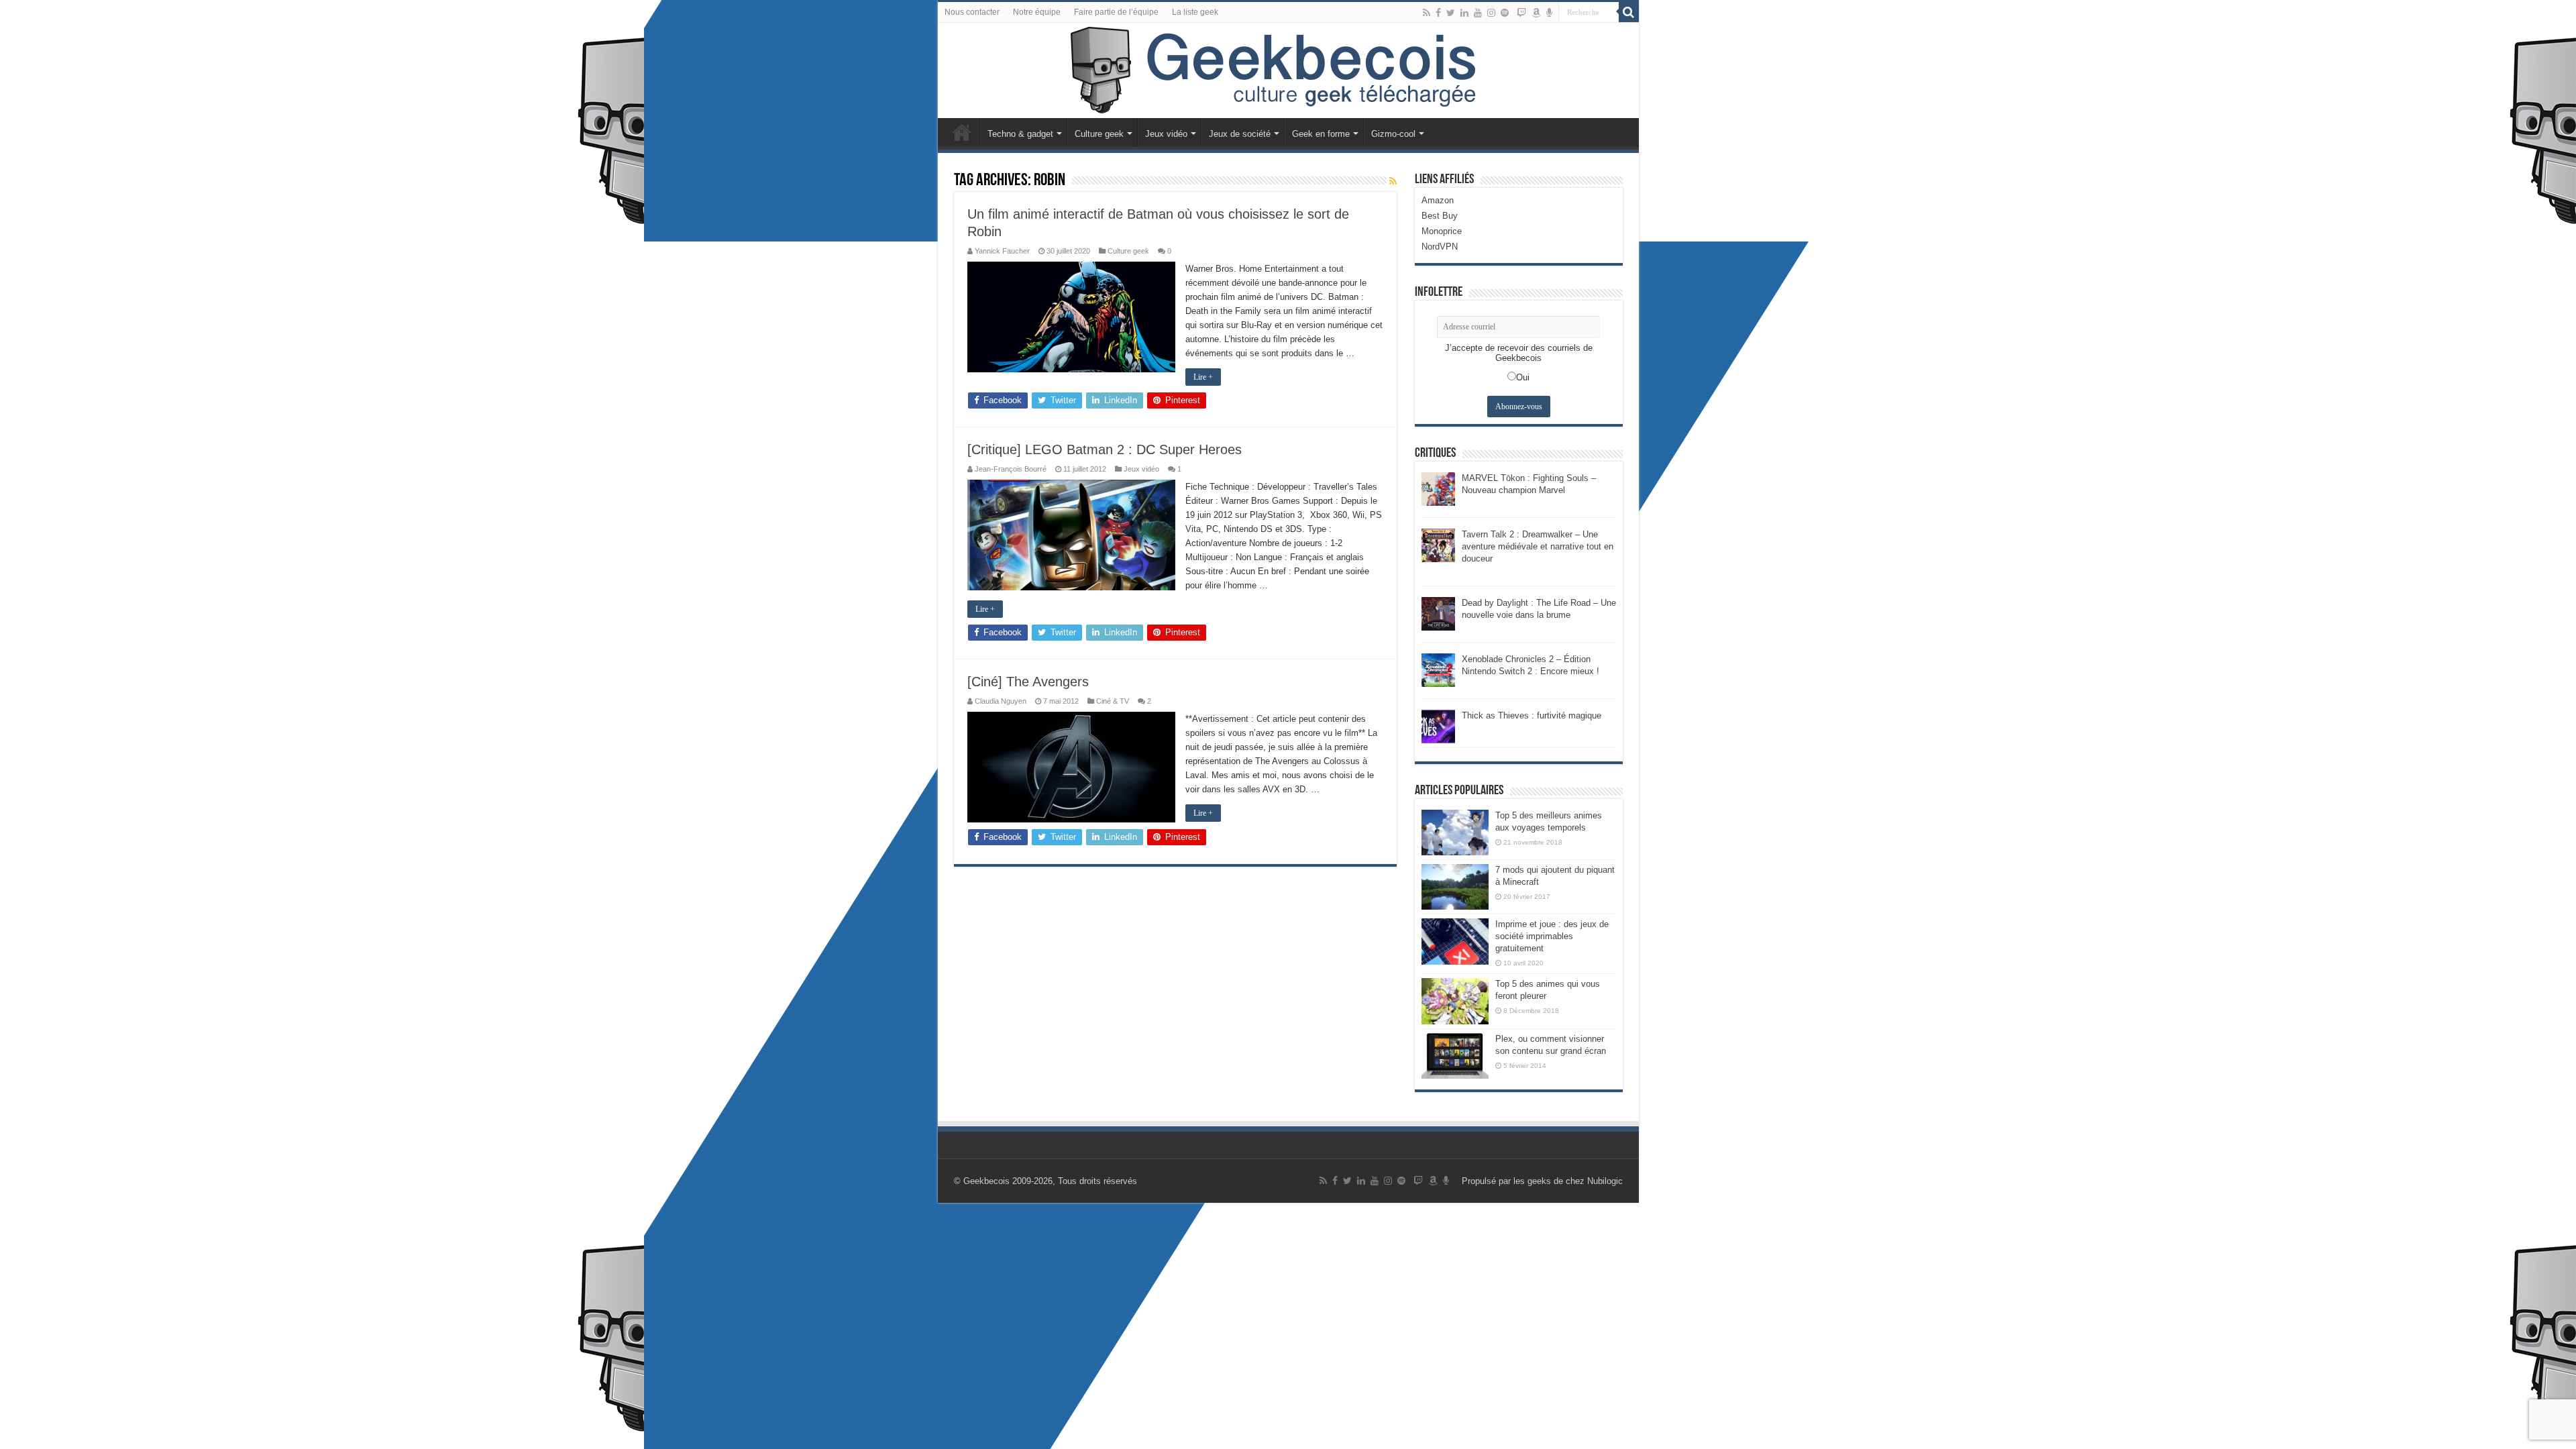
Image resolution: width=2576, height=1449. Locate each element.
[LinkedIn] (1464, 13)
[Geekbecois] (1288, 70)
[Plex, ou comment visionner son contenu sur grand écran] (1455, 1056)
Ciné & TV (1113, 701)
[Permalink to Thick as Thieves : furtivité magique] (1438, 726)
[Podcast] (1549, 13)
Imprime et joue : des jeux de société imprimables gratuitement (1552, 936)
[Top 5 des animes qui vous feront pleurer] (1455, 1001)
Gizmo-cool (1393, 134)
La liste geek (1195, 12)
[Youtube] (1478, 13)
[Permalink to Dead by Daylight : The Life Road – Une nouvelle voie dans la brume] (1438, 613)
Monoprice (1442, 231)
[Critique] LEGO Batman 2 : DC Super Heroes (1105, 449)
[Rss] (1427, 13)
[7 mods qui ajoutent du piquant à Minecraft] (1455, 887)
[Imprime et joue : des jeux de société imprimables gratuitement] (1455, 941)
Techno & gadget (1020, 134)
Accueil (962, 132)
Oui (1523, 377)
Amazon (1438, 200)
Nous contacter (972, 12)
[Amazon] (1536, 13)
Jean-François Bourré (1011, 469)
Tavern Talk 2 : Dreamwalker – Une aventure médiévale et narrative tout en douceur (1538, 546)
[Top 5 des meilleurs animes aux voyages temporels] (1455, 833)
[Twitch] (1521, 13)
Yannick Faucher (1002, 251)
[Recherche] (1629, 12)
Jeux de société (1240, 134)
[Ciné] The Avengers (1028, 682)
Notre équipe (1037, 12)
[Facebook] (1438, 13)
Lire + (1203, 377)
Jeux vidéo (1166, 134)
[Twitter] (1451, 13)
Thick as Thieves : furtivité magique (1532, 715)
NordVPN (1440, 247)
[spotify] (1505, 13)
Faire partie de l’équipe (1116, 12)
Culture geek (1099, 134)
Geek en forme (1321, 134)
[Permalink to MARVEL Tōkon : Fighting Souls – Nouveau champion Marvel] (1438, 488)
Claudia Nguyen (1001, 701)
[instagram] (1491, 13)
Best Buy (1440, 216)
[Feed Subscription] (1393, 181)
